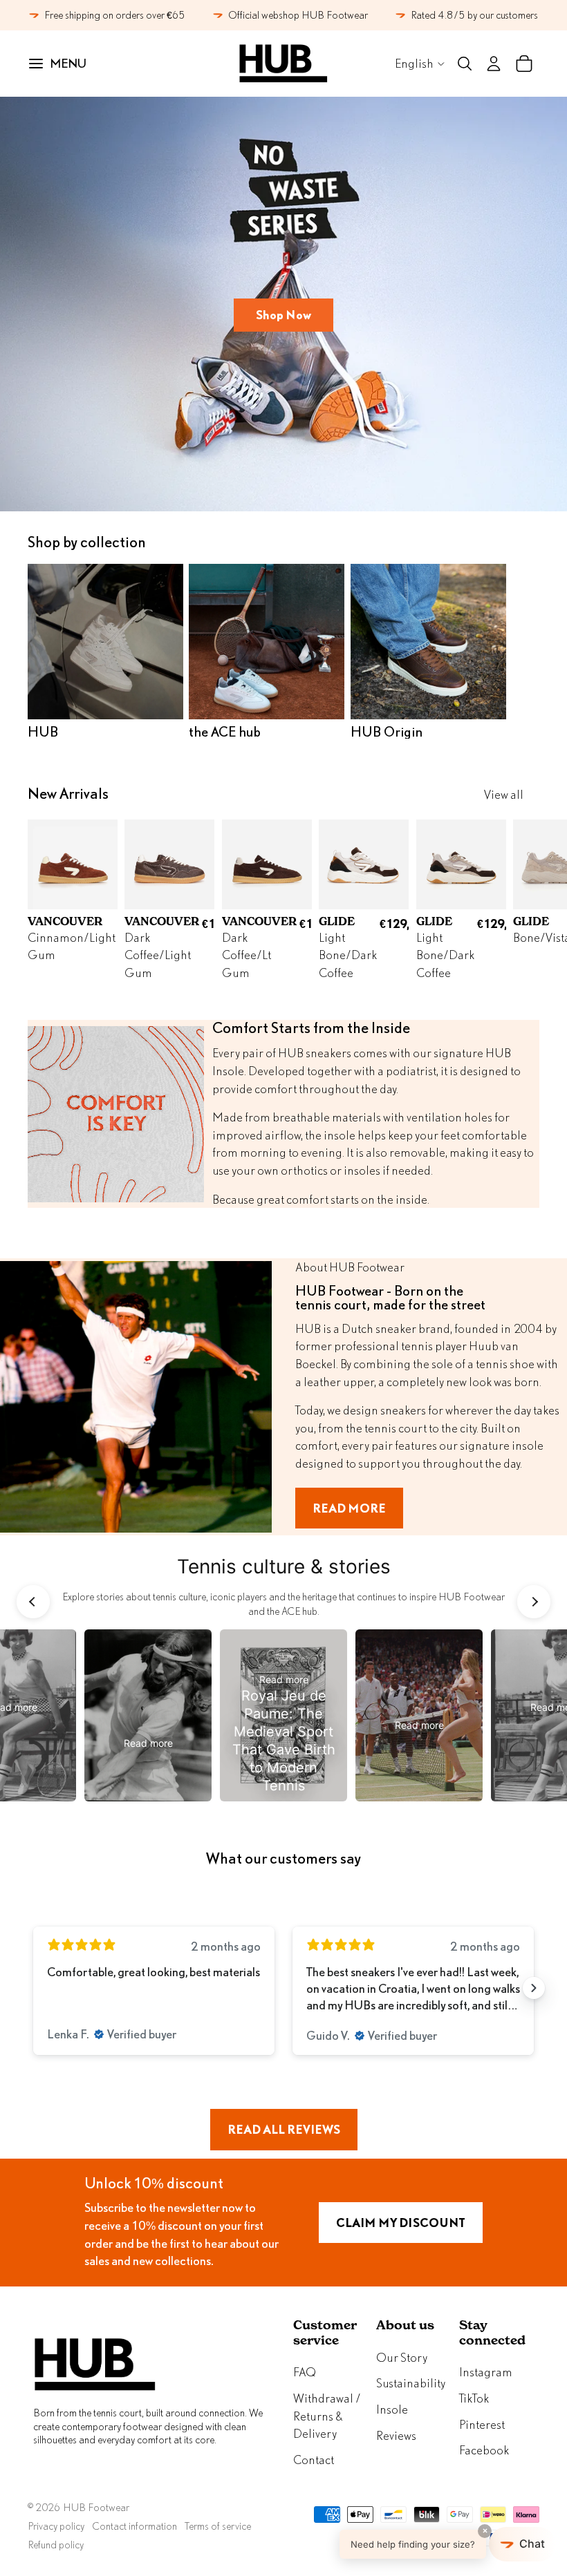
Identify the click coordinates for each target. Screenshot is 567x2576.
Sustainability (411, 2383)
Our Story (402, 2357)
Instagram (486, 2372)
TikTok (474, 2398)
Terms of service (218, 2526)
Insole (392, 2409)
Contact (314, 2460)
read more (349, 1508)
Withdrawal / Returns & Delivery (327, 2416)
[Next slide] (524, 900)
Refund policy (56, 2545)
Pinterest (482, 2424)
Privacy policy (56, 2526)
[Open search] (465, 64)
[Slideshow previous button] (33, 1988)
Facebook (484, 2450)
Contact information (134, 2526)
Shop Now (283, 315)
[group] (148, 1715)
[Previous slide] (33, 1602)
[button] (448, 2544)
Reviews (396, 2435)
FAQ (305, 2372)
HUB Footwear (96, 2507)
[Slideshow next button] (534, 1988)
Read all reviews (284, 2129)
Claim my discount (401, 2223)
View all (504, 794)
